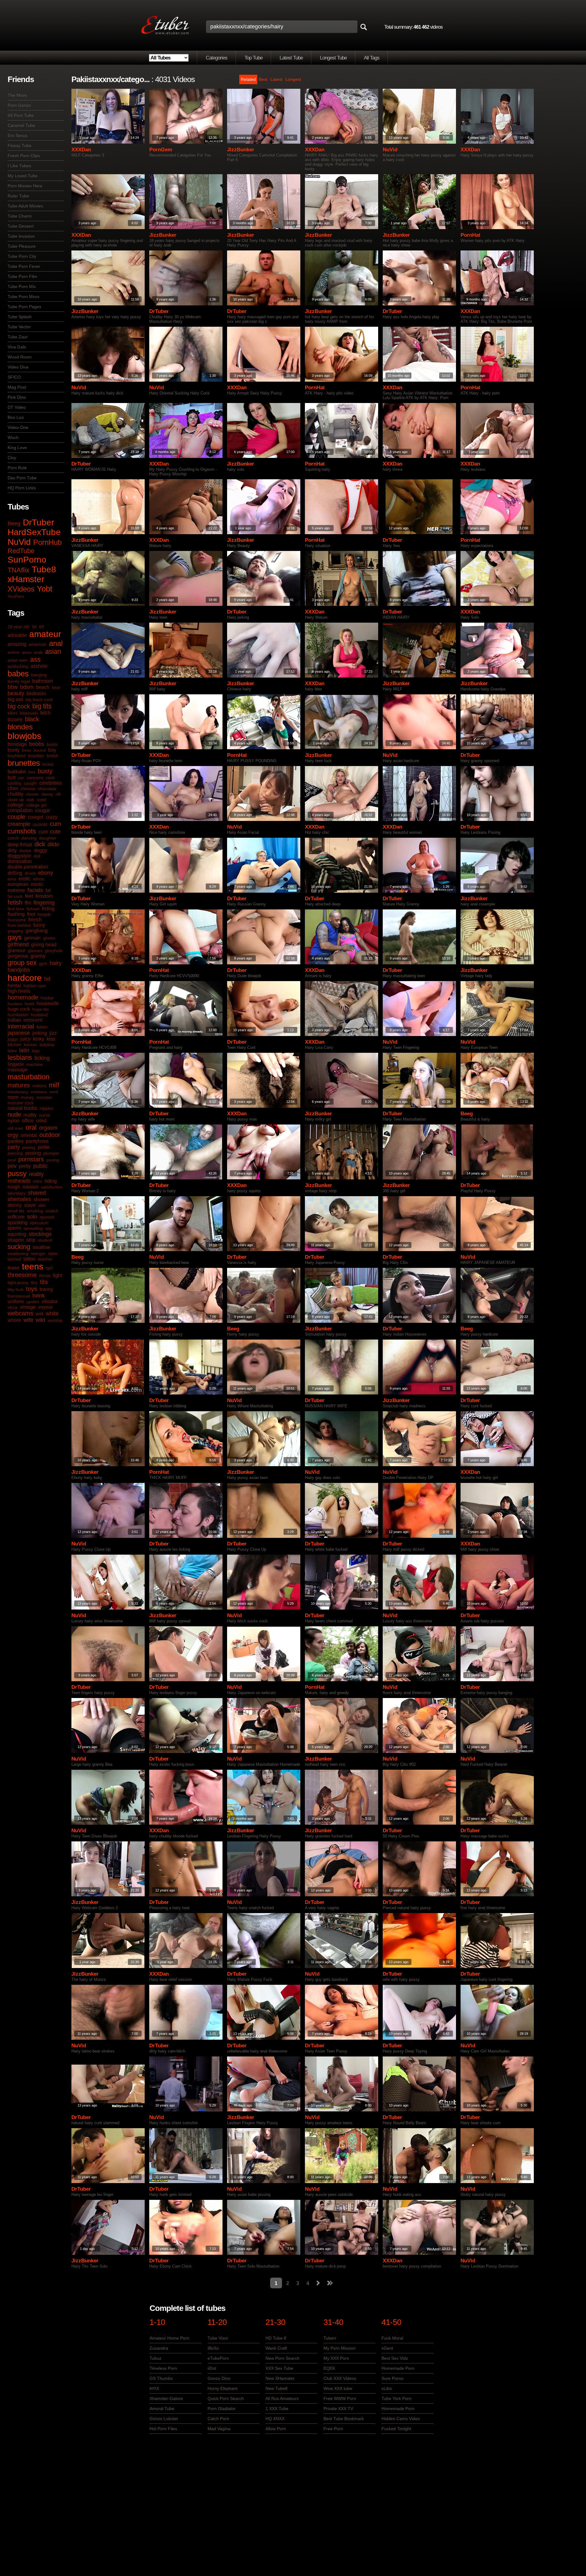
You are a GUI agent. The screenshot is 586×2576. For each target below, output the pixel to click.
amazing (17, 644)
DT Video (17, 407)
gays (15, 937)
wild (40, 1320)
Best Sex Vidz (395, 2358)
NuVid (19, 542)
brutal (48, 764)
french (35, 920)
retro (38, 1181)
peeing (29, 1147)
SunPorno (27, 560)
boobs (37, 744)
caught (30, 783)
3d (34, 627)
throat (45, 1275)
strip (31, 1240)
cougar (43, 810)
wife (28, 1320)
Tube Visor (218, 2338)
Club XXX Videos (340, 2378)
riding (51, 1181)
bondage (17, 744)
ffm (28, 903)
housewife (48, 1004)
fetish (15, 902)
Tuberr (330, 2338)
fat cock (15, 896)
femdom (44, 896)
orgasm (48, 1128)
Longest (293, 79)
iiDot (212, 2368)
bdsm (27, 687)
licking (42, 1058)
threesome (22, 1275)
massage (18, 1070)
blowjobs (24, 736)
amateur (45, 634)
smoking (35, 1211)
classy (47, 794)
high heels (19, 991)
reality (36, 1174)
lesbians (20, 1058)
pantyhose (37, 1141)
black (32, 719)
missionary (18, 1092)
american (38, 644)
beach (43, 687)
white (52, 1314)
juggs (13, 1039)
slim (42, 1205)
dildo (53, 844)
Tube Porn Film (22, 276)
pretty (25, 1166)
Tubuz (156, 2358)
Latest (276, 79)
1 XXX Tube (277, 2409)
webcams (20, 1313)
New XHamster (280, 2378)
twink (39, 1296)
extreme (16, 890)
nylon (14, 1121)
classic (32, 794)
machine (34, 1064)
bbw (13, 687)
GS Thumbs (161, 2378)
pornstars (31, 1159)
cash (50, 778)
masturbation (29, 1077)
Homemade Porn (398, 2368)
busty (45, 771)
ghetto (49, 938)
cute (55, 832)
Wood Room (20, 357)
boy (52, 750)
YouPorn (16, 596)
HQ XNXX (275, 2419)
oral (31, 1127)
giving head (44, 945)
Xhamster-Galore (166, 2398)
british (52, 756)
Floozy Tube (20, 146)
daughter (48, 838)
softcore (16, 1217)
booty (14, 750)
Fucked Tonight (396, 2429)
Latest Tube (291, 58)
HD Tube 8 (276, 2338)
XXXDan (81, 150)
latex (12, 1051)
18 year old (18, 627)
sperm (14, 1228)
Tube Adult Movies (25, 206)
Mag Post (17, 387)
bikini (13, 713)
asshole (39, 666)
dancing (29, 838)
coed (41, 800)
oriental (29, 1135)
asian (53, 651)
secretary (17, 1193)
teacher (45, 1259)
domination (20, 861)
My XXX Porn (336, 2358)
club (30, 800)
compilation (20, 810)
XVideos (21, 589)
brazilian (36, 756)
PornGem (161, 150)
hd (47, 979)
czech (13, 838)
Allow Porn (276, 2429)
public (40, 1166)
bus (32, 772)
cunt (43, 832)
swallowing (18, 1254)
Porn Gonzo (19, 105)
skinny (15, 1205)
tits (44, 1282)
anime (14, 652)
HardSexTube (34, 532)
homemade (23, 997)
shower (42, 1199)
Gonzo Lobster (164, 2419)
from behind (19, 925)
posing (53, 1160)
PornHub (47, 542)
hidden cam (35, 986)
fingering (44, 903)
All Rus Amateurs (282, 2398)
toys (32, 1289)
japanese (19, 1033)
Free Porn (333, 2429)
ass (35, 659)
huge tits (41, 1009)
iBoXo (213, 2348)
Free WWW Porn (340, 2398)
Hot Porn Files (163, 2429)
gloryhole (54, 951)
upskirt (33, 1302)
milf (54, 1085)
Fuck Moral (392, 2338)
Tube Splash (20, 317)
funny (39, 925)
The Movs (17, 95)
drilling (15, 873)
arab (38, 652)
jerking (40, 1033)
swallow (42, 1247)
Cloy (12, 458)
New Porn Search (282, 2358)
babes (18, 674)
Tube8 (44, 569)
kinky (39, 1039)
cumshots (22, 831)
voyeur (45, 1307)
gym (43, 963)
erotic (25, 879)
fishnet (33, 909)
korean (31, 1045)
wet (40, 1314)
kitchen (14, 1045)
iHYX (154, 2388)
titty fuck (16, 1290)
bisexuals (29, 713)
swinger (38, 1254)
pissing (33, 1153)
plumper (51, 1153)
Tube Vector (19, 327)
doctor (25, 851)
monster (44, 1097)
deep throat (20, 845)
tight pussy (18, 1283)
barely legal (19, 681)
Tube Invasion (21, 236)
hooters (15, 1004)
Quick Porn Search (226, 2398)
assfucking (18, 666)
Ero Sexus (18, 135)
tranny (46, 1289)
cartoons (35, 778)
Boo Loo (16, 417)
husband (39, 1015)
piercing (15, 1153)
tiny (34, 1283)
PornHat (470, 235)
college (16, 805)
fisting (48, 909)
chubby (16, 794)
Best (263, 79)
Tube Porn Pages (24, 307)
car (21, 778)
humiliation (18, 1015)
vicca (13, 1307)
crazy (52, 817)
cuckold (40, 824)
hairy (56, 963)
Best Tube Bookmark (344, 2419)
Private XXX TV (338, 2409)
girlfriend (18, 944)
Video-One (18, 427)
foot (31, 914)
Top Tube (253, 58)
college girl (36, 805)
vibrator (50, 1302)
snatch (52, 1211)
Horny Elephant (222, 2388)
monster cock (21, 1103)
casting (14, 783)
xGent (387, 2348)
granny (38, 956)
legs (36, 1051)
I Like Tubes (19, 166)
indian (14, 1020)
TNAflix (18, 570)
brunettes (24, 763)
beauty (16, 693)
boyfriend (17, 756)
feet (29, 896)
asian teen (18, 660)
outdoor (50, 1135)
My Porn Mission (340, 2348)
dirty (12, 850)
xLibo (387, 2388)
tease (14, 1268)
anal (56, 643)
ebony (46, 873)
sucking (19, 1247)
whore (14, 1320)
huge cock (19, 1009)
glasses (35, 951)
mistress (39, 1092)
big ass (15, 699)
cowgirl (36, 817)
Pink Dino (17, 397)
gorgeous (18, 956)
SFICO (14, 377)
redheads (19, 1181)
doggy (41, 850)
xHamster (26, 579)
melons (39, 1086)
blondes (20, 727)
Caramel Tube (21, 125)
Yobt (45, 589)
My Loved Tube (23, 176)
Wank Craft (276, 2348)
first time (16, 909)
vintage (28, 1307)
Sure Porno (392, 2378)
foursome (17, 920)
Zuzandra (159, 2348)
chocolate (47, 789)
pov (12, 1166)
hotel (29, 1004)
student (45, 1240)
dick (40, 844)
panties (16, 1141)
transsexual (19, 1296)
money (27, 1097)
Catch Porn (218, 2419)
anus (27, 652)
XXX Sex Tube (279, 2368)
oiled (41, 1121)
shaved (37, 1193)
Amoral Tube (162, 2409)
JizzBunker (241, 150)
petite (44, 1147)
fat (48, 890)
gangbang (37, 931)
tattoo (29, 1259)
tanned (14, 1259)
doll (37, 856)
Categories (217, 58)
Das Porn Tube (22, 478)
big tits (42, 706)
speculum (39, 1223)
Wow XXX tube (338, 2388)
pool (12, 1160)
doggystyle (19, 856)
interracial (21, 1026)
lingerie (16, 1064)
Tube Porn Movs (24, 297)
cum (56, 824)
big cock (19, 706)
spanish (47, 1217)
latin (24, 1050)
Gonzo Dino (219, 2378)
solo (32, 1217)
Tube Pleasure (22, 246)
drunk (30, 873)
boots (52, 744)
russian (31, 1187)
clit (58, 794)
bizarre (15, 720)
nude (14, 1114)
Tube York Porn (396, 2398)
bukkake (17, 772)
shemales (19, 1199)
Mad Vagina (219, 2429)
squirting (17, 1234)
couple (16, 817)
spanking (18, 1223)
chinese (28, 789)
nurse (45, 1115)
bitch (45, 713)
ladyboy (47, 1045)
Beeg (14, 523)
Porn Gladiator (222, 2409)
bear (56, 687)
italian (42, 1027)
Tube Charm (20, 216)
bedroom (36, 694)
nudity (30, 1115)
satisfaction (52, 1187)
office (28, 1121)
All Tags (372, 58)
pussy (17, 1173)
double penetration (28, 867)
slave (30, 1205)
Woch (13, 437)
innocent (33, 1020)
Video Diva (18, 367)
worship (55, 1320)
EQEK (329, 2368)
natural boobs (22, 1108)
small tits (16, 1211)
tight (57, 1275)
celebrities (51, 783)
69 (42, 627)
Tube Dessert (21, 226)
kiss (51, 1039)
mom (13, 1097)
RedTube (21, 551)
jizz (53, 1033)
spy (49, 1228)
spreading (33, 1228)
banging (39, 675)
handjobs (19, 970)
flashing (16, 914)
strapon (16, 1240)
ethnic (39, 879)
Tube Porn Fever (24, 266)
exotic (37, 884)
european (18, 884)
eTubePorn (218, 2358)
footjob (44, 914)
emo (12, 879)
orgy (13, 1135)
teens (33, 1266)
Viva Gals (17, 347)
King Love (17, 448)
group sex (22, 963)
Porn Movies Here (25, 186)
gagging (15, 931)
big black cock (39, 700)
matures (19, 1085)
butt (12, 777)
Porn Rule (17, 468)
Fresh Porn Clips (24, 156)
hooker (47, 998)
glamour (16, 950)
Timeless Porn (163, 2368)
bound (40, 750)
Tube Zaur (18, 337)
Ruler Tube (18, 196)
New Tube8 (277, 2388)
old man (15, 1128)
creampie (19, 824)
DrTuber (38, 522)
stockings (40, 1234)
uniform (16, 1302)
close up (16, 800)
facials (35, 890)
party (14, 1147)
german (32, 938)
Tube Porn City (22, 256)
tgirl (49, 1268)
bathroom (43, 681)
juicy (25, 1039)
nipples (47, 1108)
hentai (14, 986)
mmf (54, 1092)
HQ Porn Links (22, 488)
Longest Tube (333, 58)
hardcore (25, 978)
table (53, 1254)
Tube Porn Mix (22, 286)
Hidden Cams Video (401, 2419)
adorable (17, 635)
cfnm (13, 788)
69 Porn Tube (21, 115)
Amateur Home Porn (169, 2338)
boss (27, 750)
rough (14, 1187)
